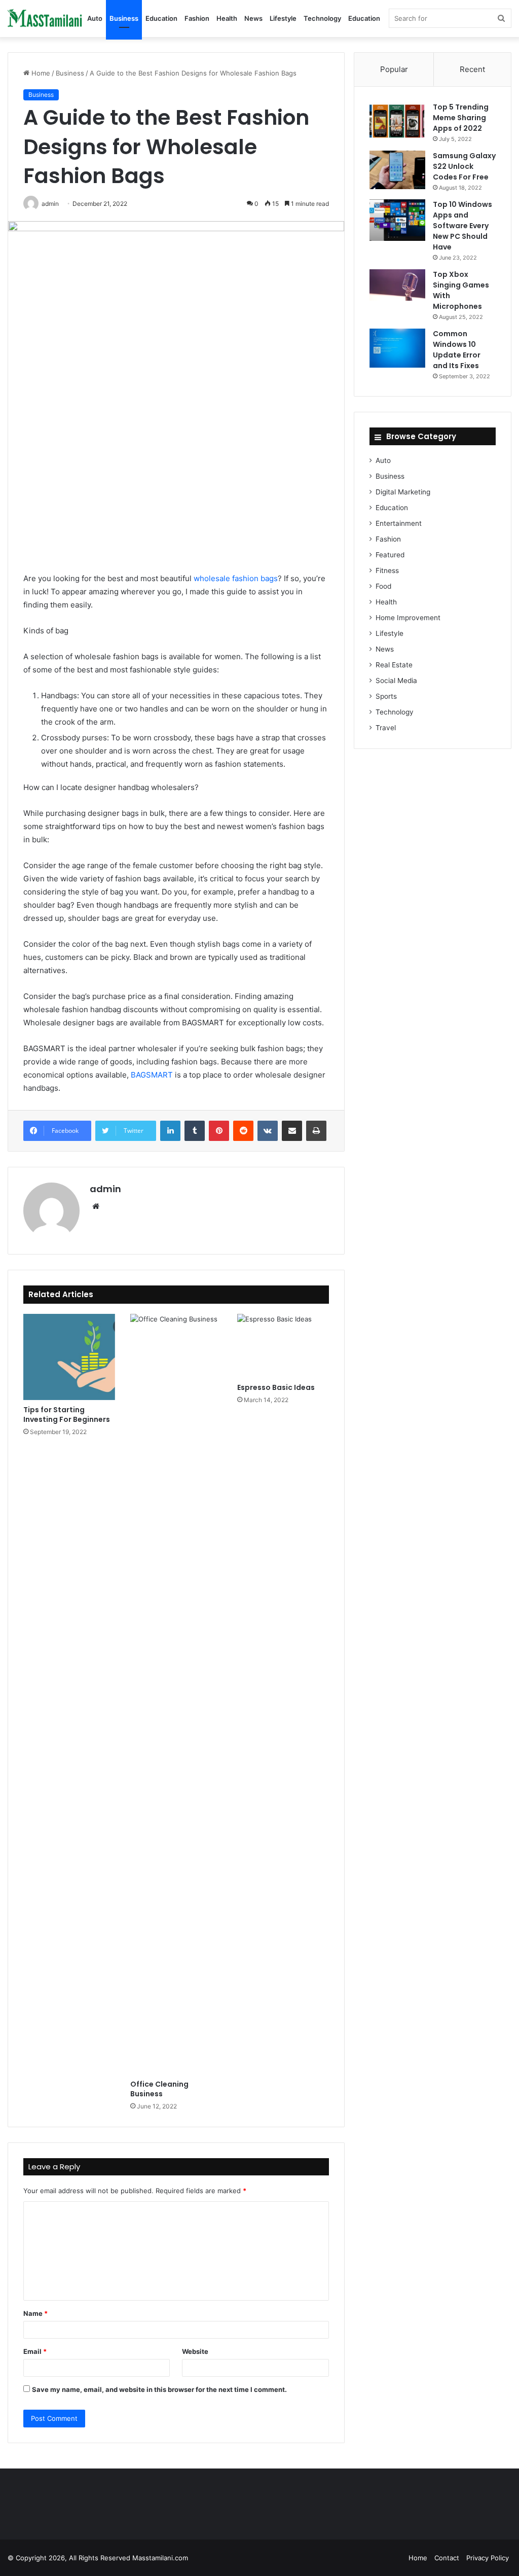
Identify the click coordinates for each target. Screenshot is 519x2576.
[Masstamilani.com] (46, 19)
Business (124, 18)
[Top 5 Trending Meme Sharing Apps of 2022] (397, 121)
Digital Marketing (403, 492)
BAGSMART (152, 1075)
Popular (394, 69)
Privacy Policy (488, 2558)
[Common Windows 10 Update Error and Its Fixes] (397, 348)
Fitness (387, 570)
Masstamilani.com (160, 2558)
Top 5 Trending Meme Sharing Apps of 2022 (461, 118)
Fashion (197, 18)
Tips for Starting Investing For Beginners (67, 1415)
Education (161, 18)
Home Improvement (408, 618)
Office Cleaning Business (159, 2089)
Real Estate (394, 665)
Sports (386, 696)
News (253, 18)
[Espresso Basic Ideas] (283, 1346)
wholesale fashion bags (236, 578)
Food (383, 586)
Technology (322, 18)
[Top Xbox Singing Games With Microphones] (397, 285)
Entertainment (399, 523)
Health (227, 18)
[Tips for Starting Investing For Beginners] (69, 1357)
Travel (386, 728)
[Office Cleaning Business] (176, 1694)
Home (40, 73)
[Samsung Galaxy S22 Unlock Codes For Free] (397, 170)
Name (35, 2313)
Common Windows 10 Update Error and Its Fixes (457, 350)
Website (195, 2351)
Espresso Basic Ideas (276, 1387)
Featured (390, 555)
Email (35, 2351)
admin (105, 1189)
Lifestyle (283, 18)
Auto (95, 18)
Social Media (396, 681)
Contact (447, 2558)
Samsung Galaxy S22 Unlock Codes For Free (464, 166)
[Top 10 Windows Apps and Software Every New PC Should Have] (397, 220)
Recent (472, 69)
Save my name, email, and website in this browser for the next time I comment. (159, 2389)
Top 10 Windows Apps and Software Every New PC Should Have (462, 226)
